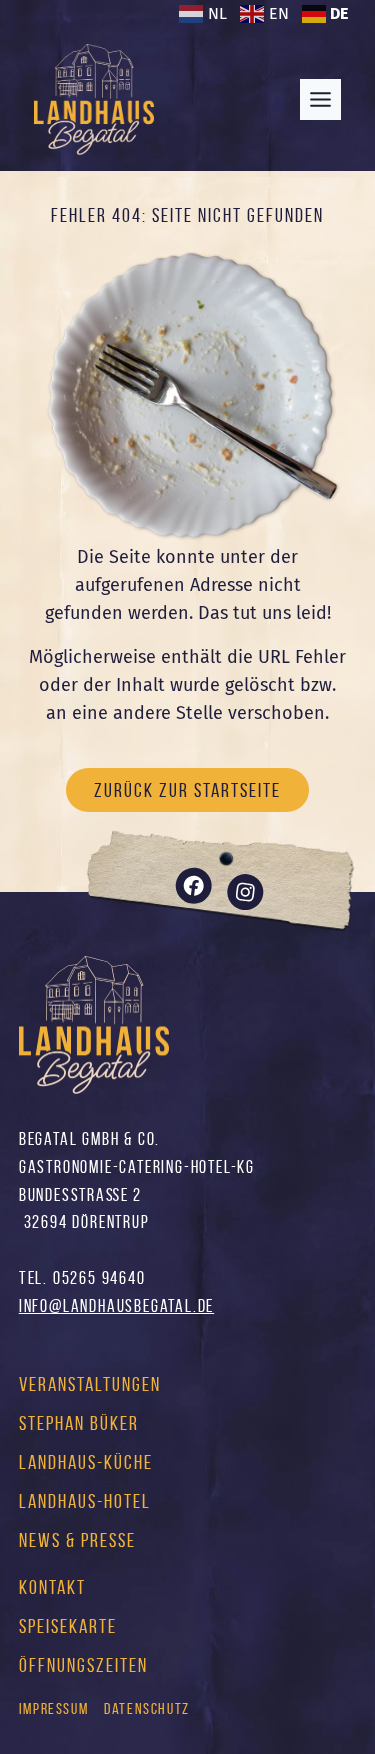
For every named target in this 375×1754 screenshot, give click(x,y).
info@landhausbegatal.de (116, 1306)
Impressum (53, 1708)
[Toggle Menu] (320, 99)
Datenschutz (147, 1708)
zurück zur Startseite (187, 790)
